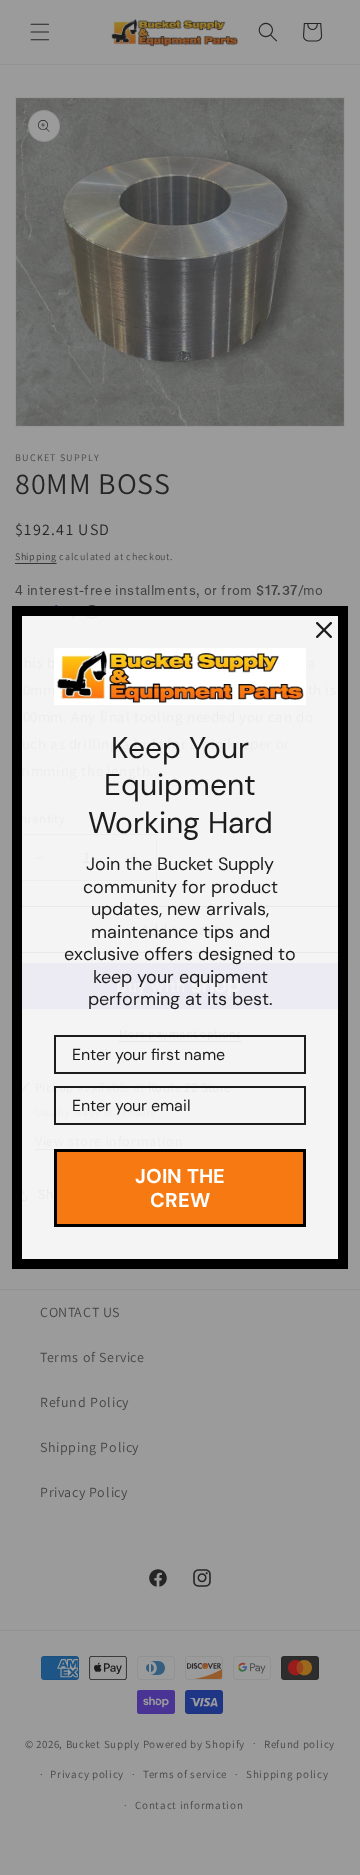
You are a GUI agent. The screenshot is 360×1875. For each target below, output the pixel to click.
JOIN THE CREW (180, 1188)
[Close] (324, 630)
